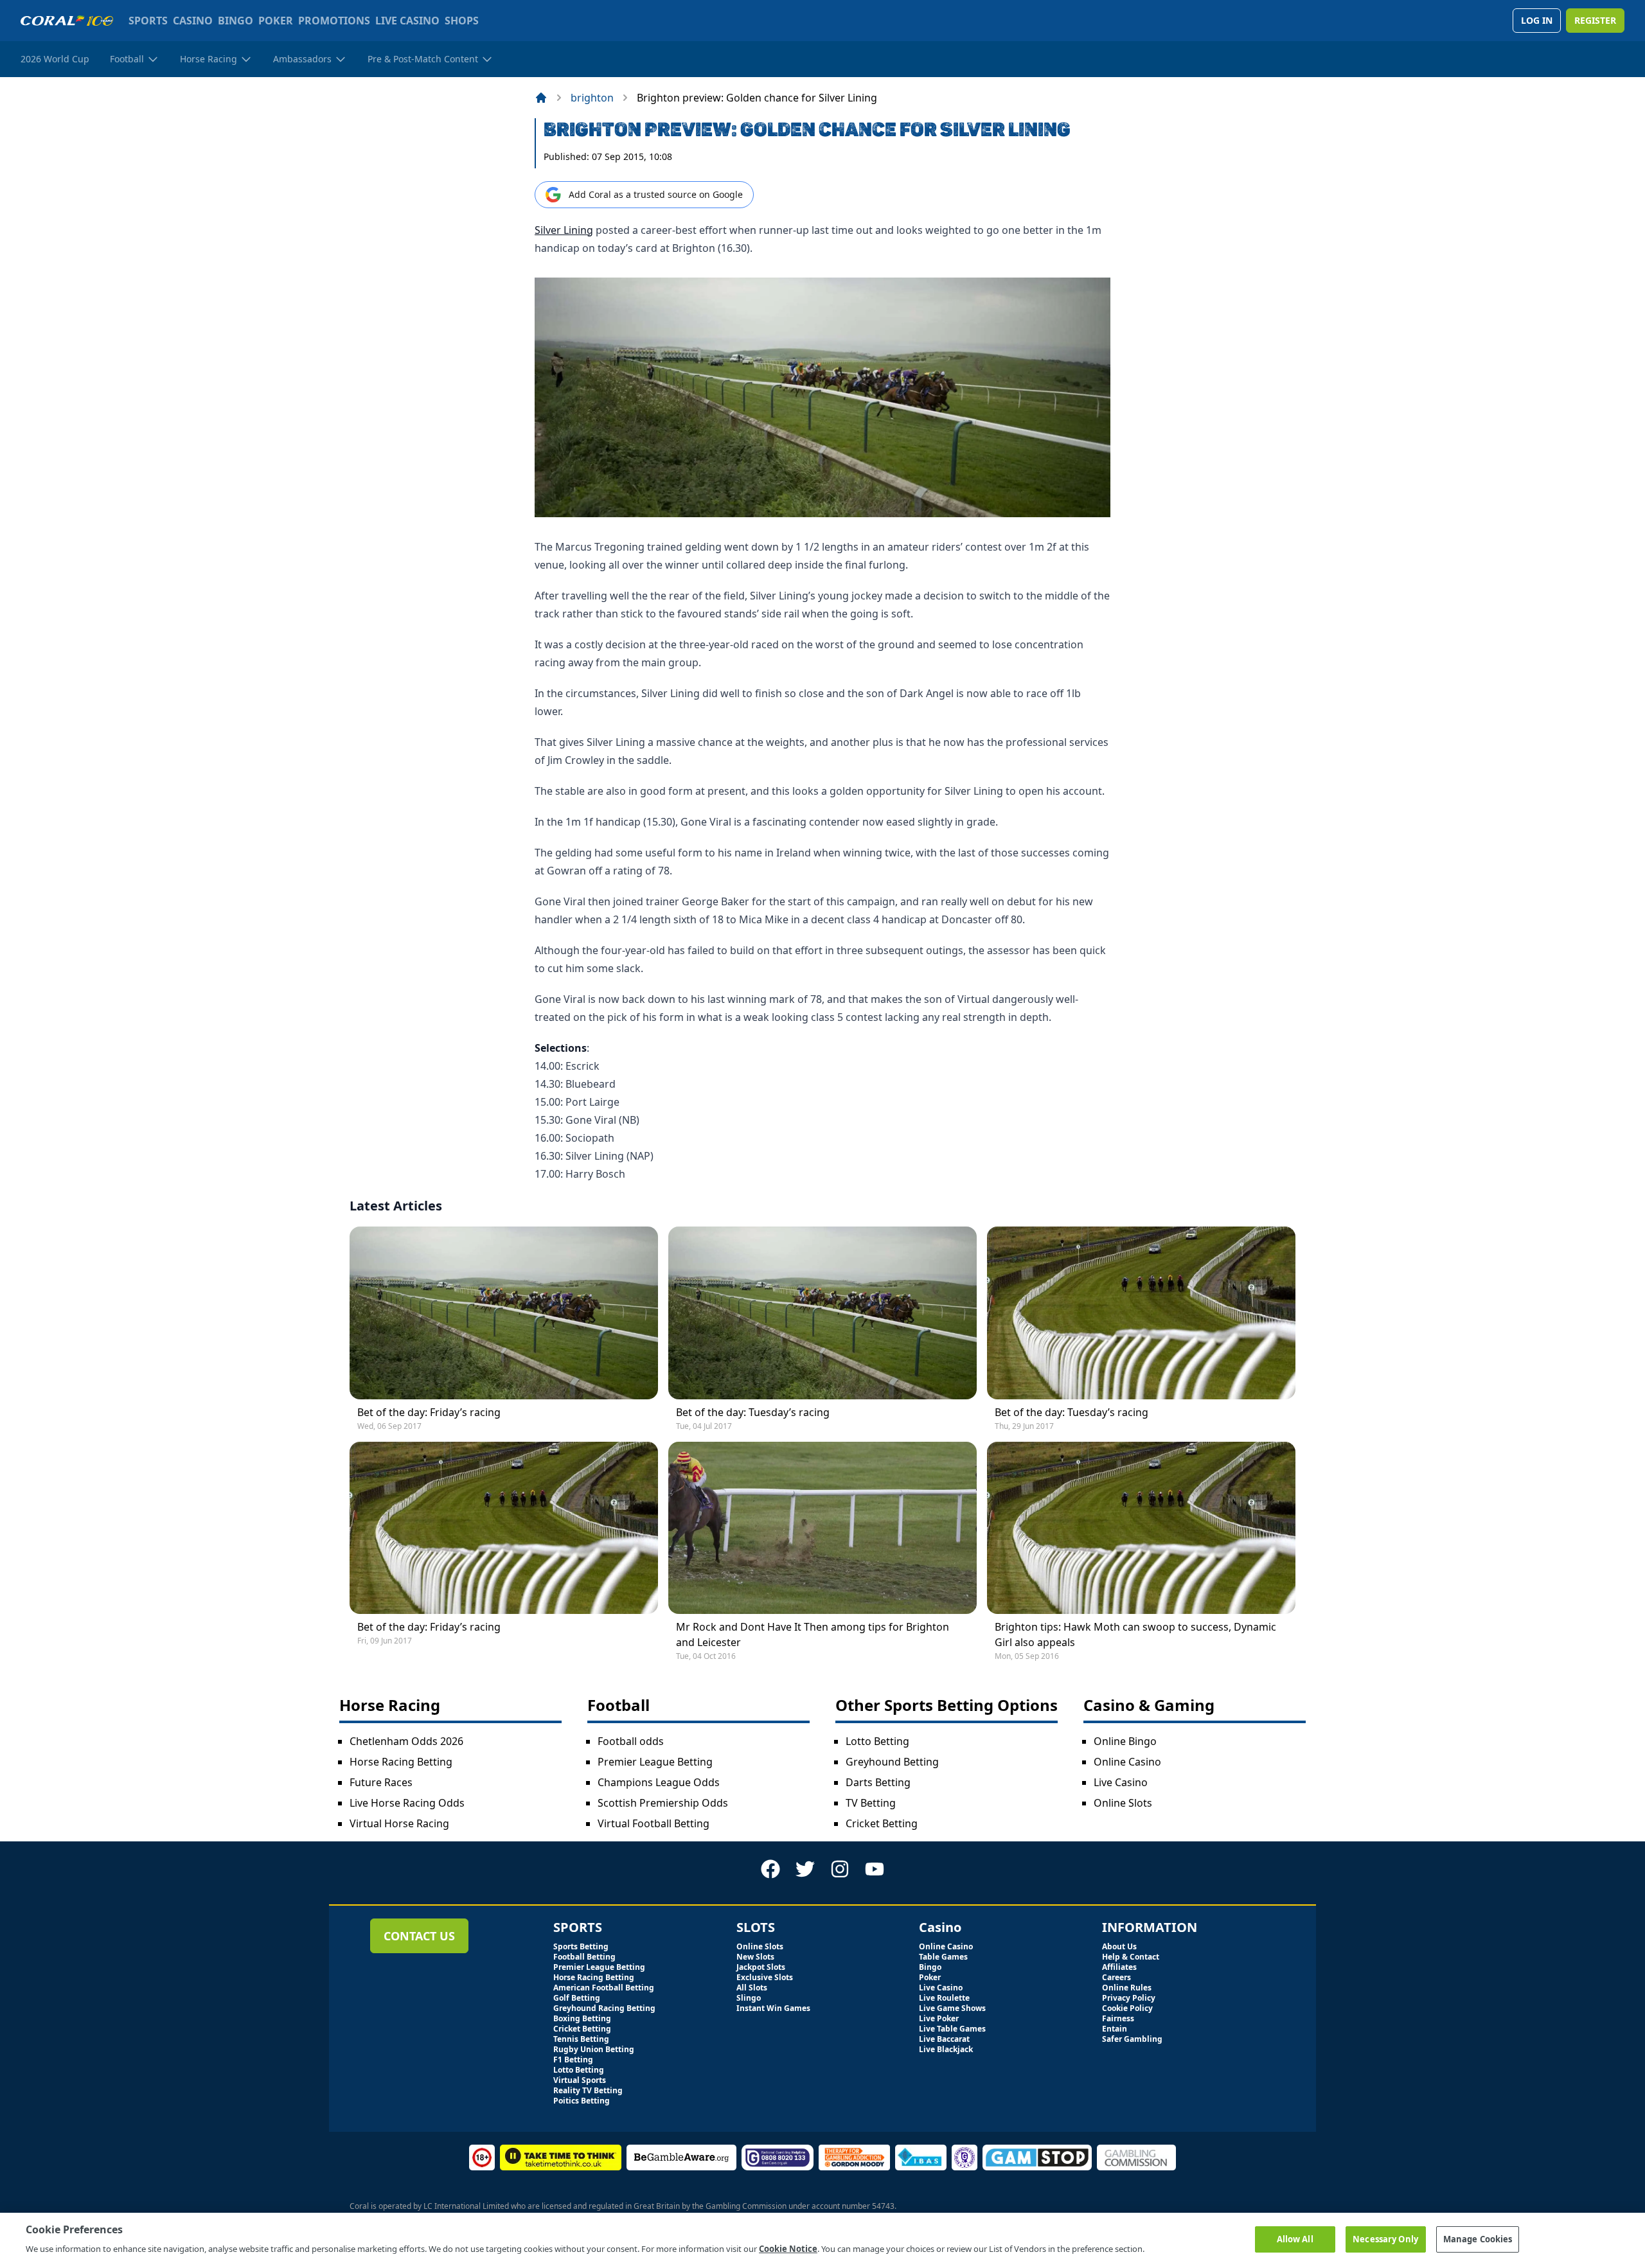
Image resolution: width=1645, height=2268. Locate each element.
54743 (883, 2206)
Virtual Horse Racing (399, 1823)
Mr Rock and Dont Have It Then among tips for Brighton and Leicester (813, 1635)
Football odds (631, 1741)
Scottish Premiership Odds (663, 1803)
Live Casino (1121, 1782)
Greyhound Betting (892, 1762)
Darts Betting (878, 1782)
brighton (592, 98)
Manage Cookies (1478, 2238)
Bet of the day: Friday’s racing (429, 1412)
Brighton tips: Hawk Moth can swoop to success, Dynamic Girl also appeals (1135, 1635)
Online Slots (1123, 1803)
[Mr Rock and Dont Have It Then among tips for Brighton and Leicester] (822, 1528)
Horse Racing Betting (401, 1762)
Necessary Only (1385, 2238)
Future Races (381, 1782)
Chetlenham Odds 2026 (406, 1741)
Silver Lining (564, 230)
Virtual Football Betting (654, 1823)
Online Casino (1127, 1762)
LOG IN (1537, 20)
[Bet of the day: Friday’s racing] (504, 1313)
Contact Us (419, 1936)
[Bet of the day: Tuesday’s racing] (822, 1313)
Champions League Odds (659, 1782)
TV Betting (871, 1803)
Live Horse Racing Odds (407, 1803)
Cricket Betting (882, 1823)
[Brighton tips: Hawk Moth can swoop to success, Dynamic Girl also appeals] (1141, 1528)
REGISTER (1595, 20)
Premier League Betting (655, 1762)
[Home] (541, 98)
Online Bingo (1125, 1741)
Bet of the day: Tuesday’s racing (753, 1412)
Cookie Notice (788, 2248)
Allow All (1295, 2238)
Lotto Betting (877, 1741)
